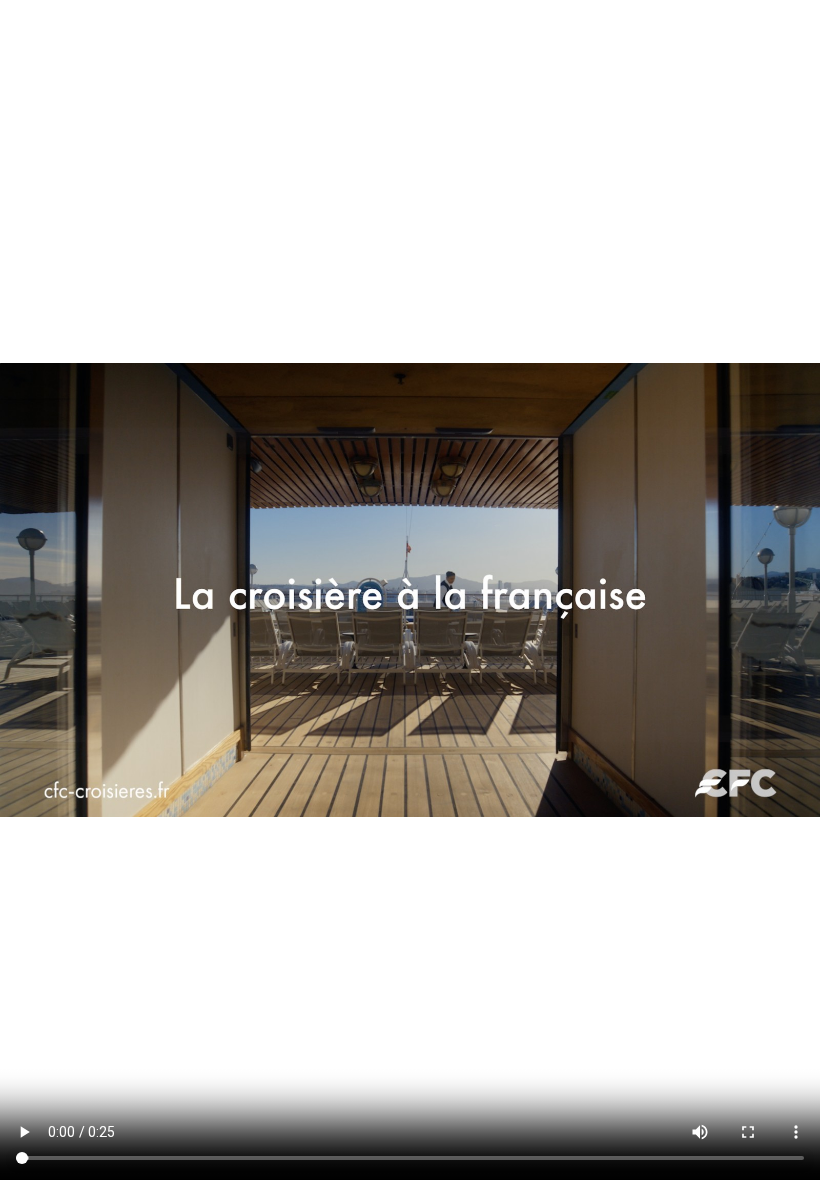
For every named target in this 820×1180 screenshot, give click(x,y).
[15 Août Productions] (395, 38)
